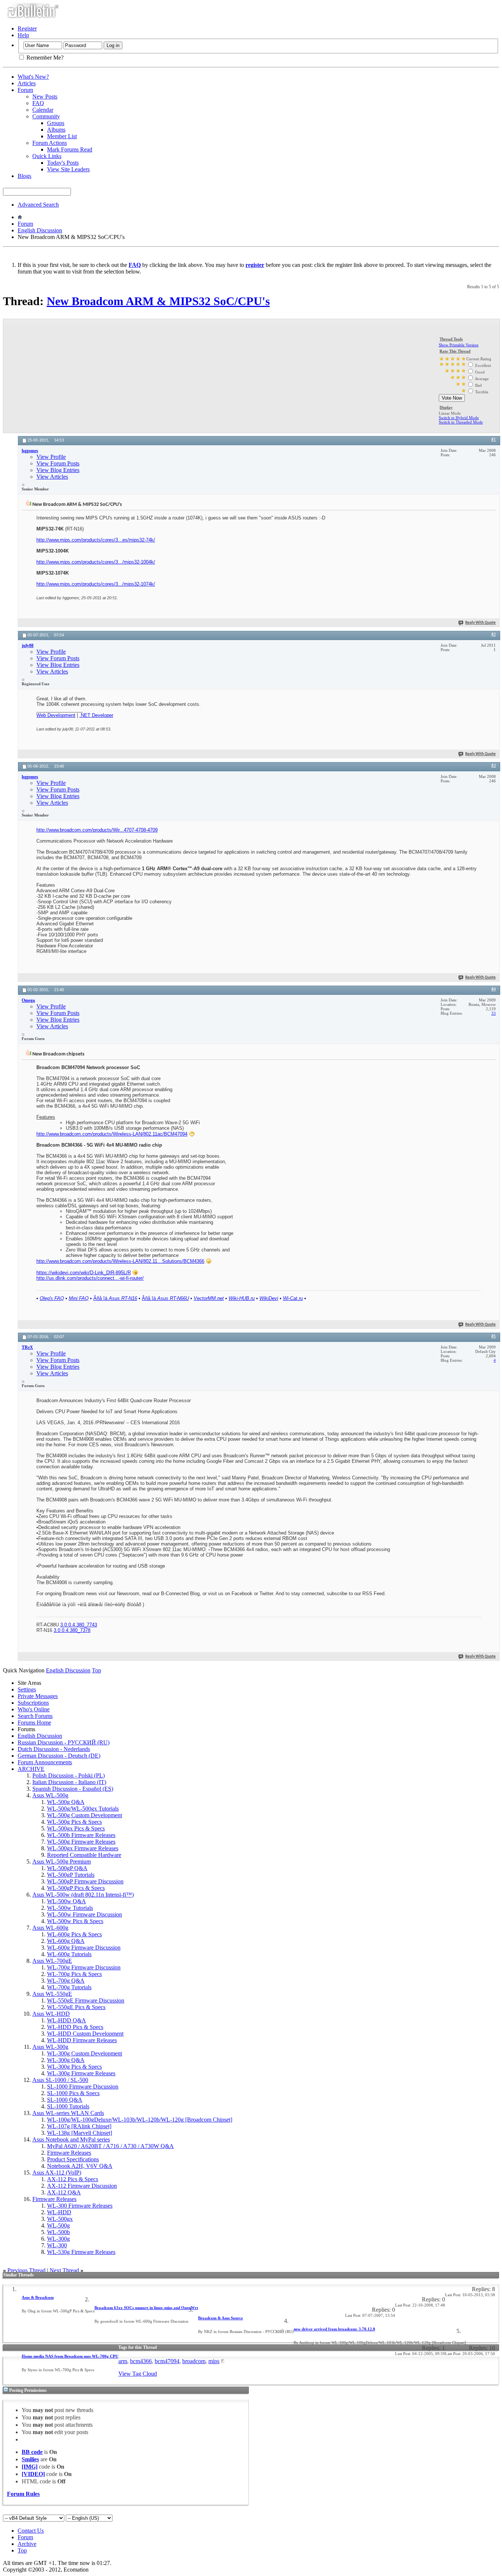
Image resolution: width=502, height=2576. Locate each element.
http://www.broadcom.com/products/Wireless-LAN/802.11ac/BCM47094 (112, 1134)
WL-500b (58, 2232)
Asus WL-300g (50, 2047)
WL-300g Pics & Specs (74, 2067)
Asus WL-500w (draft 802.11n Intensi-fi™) (83, 1895)
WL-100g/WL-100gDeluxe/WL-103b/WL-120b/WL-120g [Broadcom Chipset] (140, 2120)
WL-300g (58, 2239)
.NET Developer (96, 715)
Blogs (24, 176)
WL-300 (57, 2245)
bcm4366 (141, 2361)
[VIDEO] (33, 2474)
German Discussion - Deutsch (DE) (59, 1756)
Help (23, 35)
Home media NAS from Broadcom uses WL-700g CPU (70, 2356)
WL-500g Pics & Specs (74, 1822)
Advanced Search (38, 205)
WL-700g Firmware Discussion (84, 1967)
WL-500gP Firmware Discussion (85, 1881)
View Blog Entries (58, 470)
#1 (494, 440)
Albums (56, 130)
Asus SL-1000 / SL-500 (60, 2080)
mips (214, 2361)
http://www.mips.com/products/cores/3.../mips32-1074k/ (96, 584)
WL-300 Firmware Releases (80, 2206)
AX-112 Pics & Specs (73, 2179)
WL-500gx (60, 2219)
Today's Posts (63, 163)
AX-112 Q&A (64, 2192)
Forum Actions (50, 143)
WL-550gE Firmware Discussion (86, 2000)
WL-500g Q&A (66, 1802)
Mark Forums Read (70, 149)
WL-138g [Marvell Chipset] (80, 2133)
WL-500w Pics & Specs (75, 1921)
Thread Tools (451, 339)
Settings (27, 1689)
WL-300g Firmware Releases (81, 2073)
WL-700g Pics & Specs (74, 1974)
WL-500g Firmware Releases (81, 1842)
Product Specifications (73, 2159)
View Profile (51, 457)
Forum (25, 90)
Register (27, 28)
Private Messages (38, 1696)
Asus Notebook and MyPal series (71, 2139)
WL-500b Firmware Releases (81, 1835)
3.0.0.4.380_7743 (79, 1625)
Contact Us (31, 2531)
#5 (494, 1336)
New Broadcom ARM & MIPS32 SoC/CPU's (158, 301)
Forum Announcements (45, 1762)
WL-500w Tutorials (70, 1908)
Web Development (56, 715)
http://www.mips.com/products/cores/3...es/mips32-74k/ (96, 540)
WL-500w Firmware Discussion (85, 1914)
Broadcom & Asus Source (220, 2318)
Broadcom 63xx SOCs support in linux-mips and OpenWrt (146, 2308)
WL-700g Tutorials (69, 1987)
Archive (27, 2544)
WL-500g (58, 2225)
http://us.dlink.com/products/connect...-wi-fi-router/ (90, 1278)
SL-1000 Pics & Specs (73, 2093)
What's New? (33, 77)
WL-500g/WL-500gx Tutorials (83, 1809)
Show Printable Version (459, 345)
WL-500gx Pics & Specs (76, 1828)
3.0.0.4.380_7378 (72, 1630)
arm (123, 2361)
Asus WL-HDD (51, 2014)
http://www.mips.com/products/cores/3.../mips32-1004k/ (96, 562)
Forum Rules (23, 2494)
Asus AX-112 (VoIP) (57, 2173)
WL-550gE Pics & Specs (76, 2007)
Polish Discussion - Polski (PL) (69, 1775)
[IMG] (30, 2467)
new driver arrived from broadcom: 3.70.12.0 (334, 2329)
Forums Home (34, 1723)
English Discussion (40, 230)
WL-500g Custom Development (85, 1815)
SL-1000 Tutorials (68, 2106)
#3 (494, 766)
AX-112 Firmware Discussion (82, 2186)
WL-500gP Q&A (67, 1868)
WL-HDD (59, 2212)
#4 (494, 989)
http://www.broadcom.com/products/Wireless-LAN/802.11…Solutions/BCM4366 (120, 1261)
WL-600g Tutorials (69, 1954)
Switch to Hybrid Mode (459, 418)
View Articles (52, 477)
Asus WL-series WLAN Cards (68, 2113)
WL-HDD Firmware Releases (82, 2040)
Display (446, 407)
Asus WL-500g (50, 1795)
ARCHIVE (31, 1769)
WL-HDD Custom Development (85, 2034)
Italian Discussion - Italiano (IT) (69, 1782)
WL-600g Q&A (66, 1941)
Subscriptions (33, 1703)
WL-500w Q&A (67, 1901)
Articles (27, 83)
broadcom (194, 2361)
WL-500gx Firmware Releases (83, 1848)
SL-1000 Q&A (65, 2100)
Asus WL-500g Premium (62, 1862)
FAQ (38, 103)
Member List (62, 136)
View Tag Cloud (138, 2374)
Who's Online (34, 1709)
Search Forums (35, 1716)
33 (494, 1013)
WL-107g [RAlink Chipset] (79, 2126)
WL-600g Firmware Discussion (84, 1948)
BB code (32, 2452)
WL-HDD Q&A (67, 2020)
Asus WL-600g (50, 1928)
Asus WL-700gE (52, 1961)
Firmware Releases (69, 2153)
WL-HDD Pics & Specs (75, 2027)
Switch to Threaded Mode (461, 422)
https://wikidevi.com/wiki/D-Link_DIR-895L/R (84, 1273)
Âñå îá (115, 1298)
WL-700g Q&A (66, 1981)
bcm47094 (167, 2361)
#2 (494, 635)
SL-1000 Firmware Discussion (83, 2086)
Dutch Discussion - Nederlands (54, 1749)
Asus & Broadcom (38, 2297)
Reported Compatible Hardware (84, 1855)
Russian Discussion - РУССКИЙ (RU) (64, 1742)
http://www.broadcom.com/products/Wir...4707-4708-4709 (97, 830)
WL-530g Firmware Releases (81, 2252)
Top (96, 1670)
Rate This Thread (455, 351)
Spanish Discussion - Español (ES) (73, 1789)
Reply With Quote (481, 623)
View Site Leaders (68, 169)
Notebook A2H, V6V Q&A (80, 2166)
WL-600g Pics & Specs (74, 1934)
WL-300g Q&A (66, 2060)
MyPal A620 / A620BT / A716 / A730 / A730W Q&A (110, 2146)
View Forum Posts (58, 463)
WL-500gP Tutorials (71, 1875)
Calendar (43, 110)
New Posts (45, 97)
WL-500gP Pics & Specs (76, 1888)
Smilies (30, 2459)
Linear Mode (450, 413)
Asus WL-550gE (52, 1994)
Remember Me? (44, 58)
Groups (56, 123)
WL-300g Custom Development (85, 2053)
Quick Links (47, 156)
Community (46, 116)
